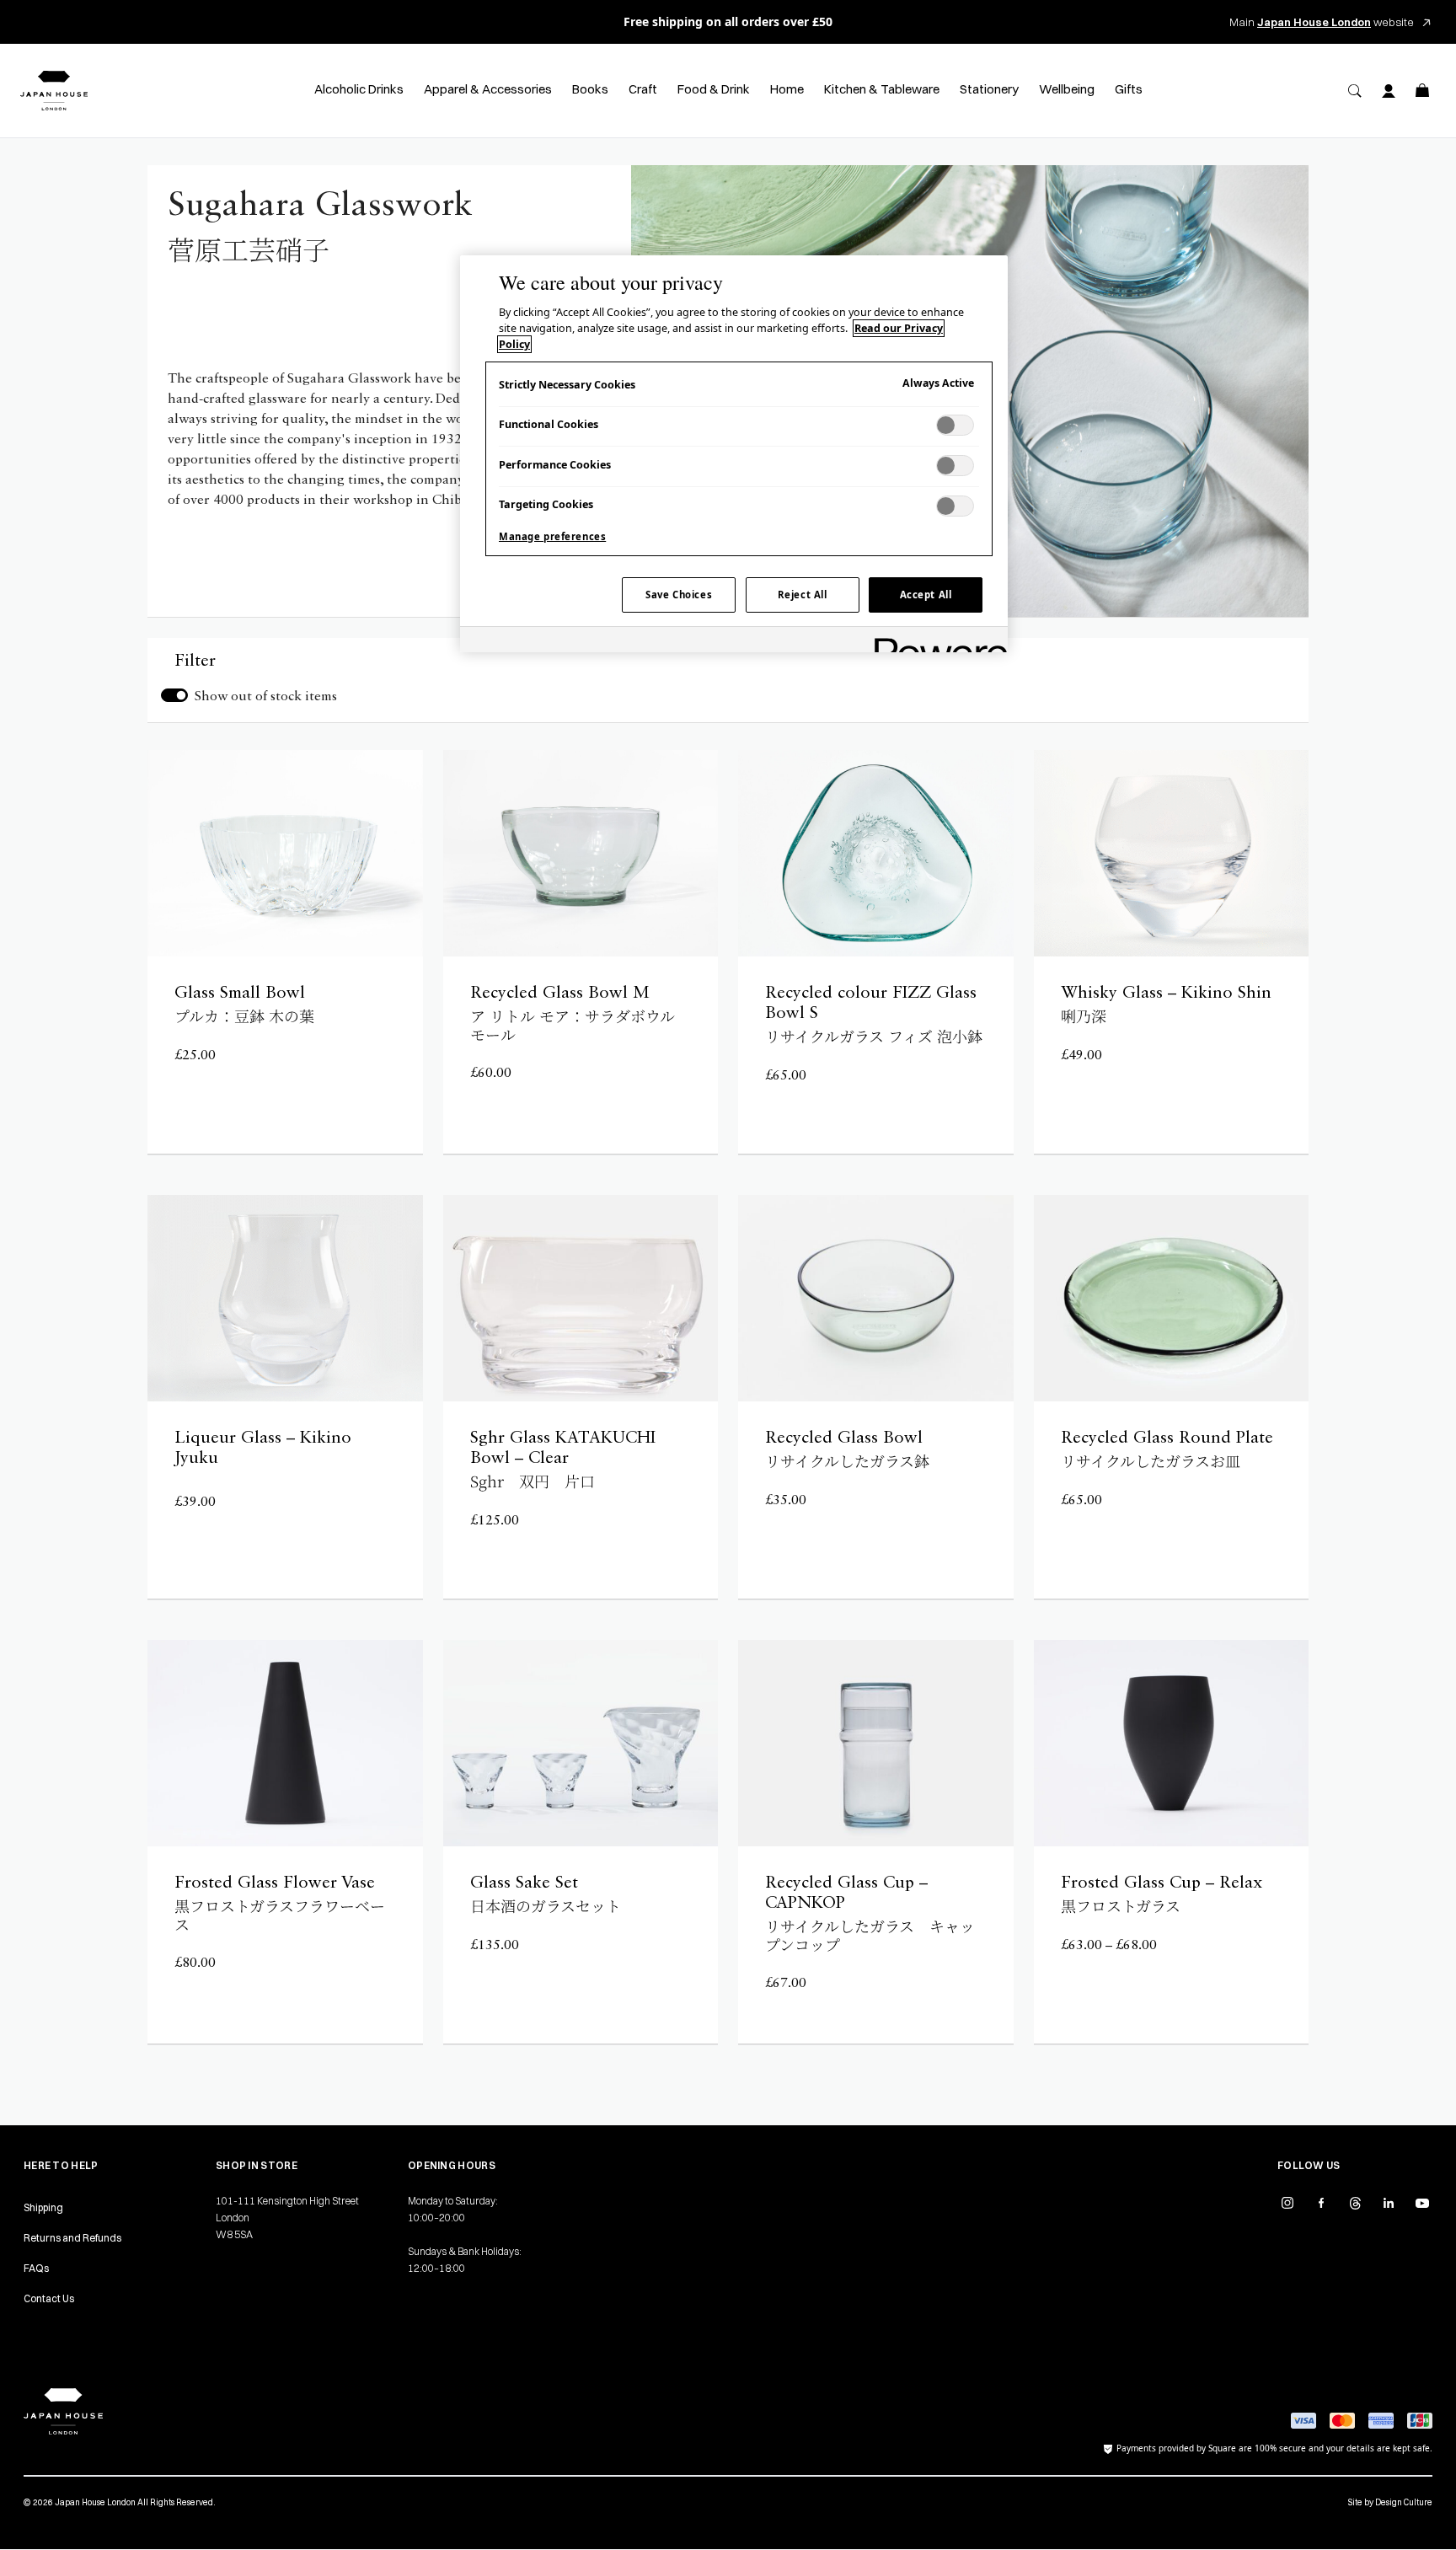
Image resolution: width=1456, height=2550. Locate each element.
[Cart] (1422, 91)
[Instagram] (1287, 2203)
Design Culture (1404, 2502)
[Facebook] (1321, 2203)
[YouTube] (1422, 2203)
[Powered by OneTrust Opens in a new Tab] (935, 642)
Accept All (926, 595)
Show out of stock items (266, 697)
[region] (734, 454)
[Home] (54, 91)
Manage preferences (552, 536)
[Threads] (1355, 2203)
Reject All (803, 595)
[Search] (1355, 91)
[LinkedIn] (1389, 2203)
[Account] (1389, 91)
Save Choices (679, 595)
